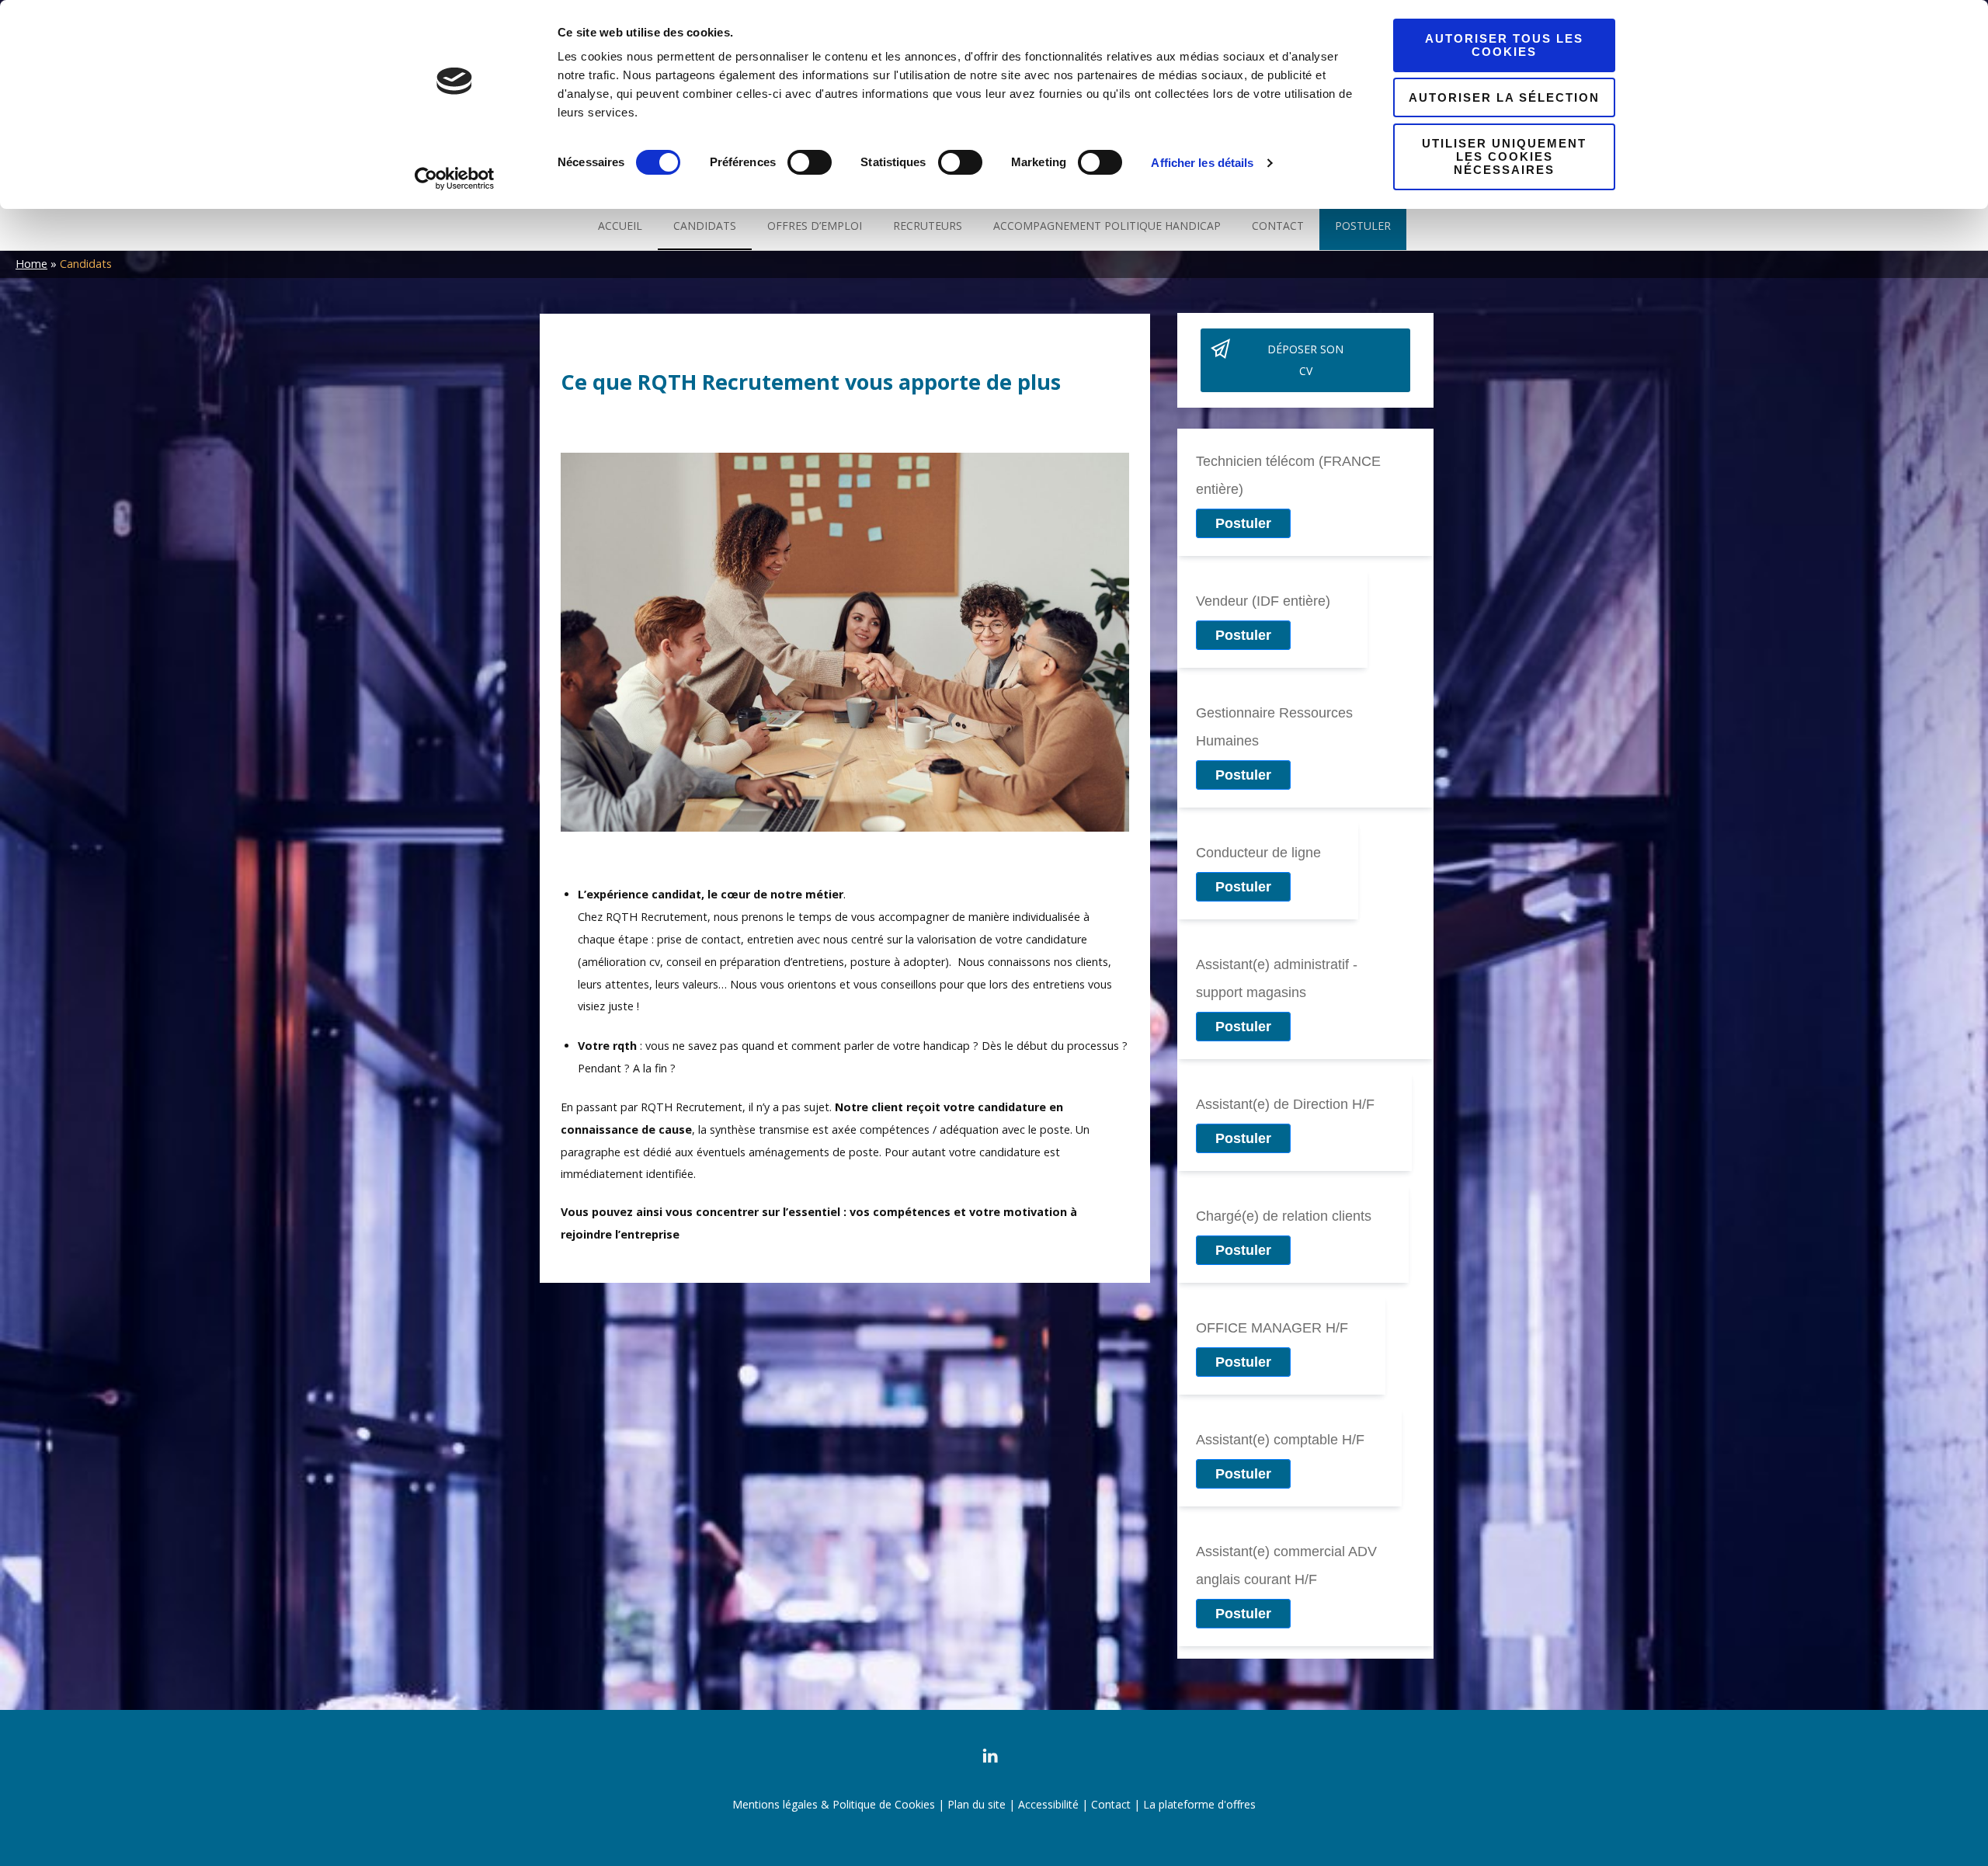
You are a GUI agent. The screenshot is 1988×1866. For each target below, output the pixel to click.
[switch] (810, 167)
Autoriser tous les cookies (1504, 45)
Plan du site (977, 1804)
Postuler (1363, 226)
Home (31, 264)
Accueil (620, 226)
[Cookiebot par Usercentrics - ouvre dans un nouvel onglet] (455, 179)
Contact (1278, 226)
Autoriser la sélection (1504, 97)
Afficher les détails (1202, 163)
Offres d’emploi (815, 226)
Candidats (705, 226)
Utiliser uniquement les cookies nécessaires (1504, 157)
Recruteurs (928, 226)
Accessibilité (1048, 1804)
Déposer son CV (1305, 360)
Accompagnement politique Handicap (1107, 226)
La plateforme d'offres (1199, 1804)
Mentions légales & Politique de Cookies (834, 1804)
